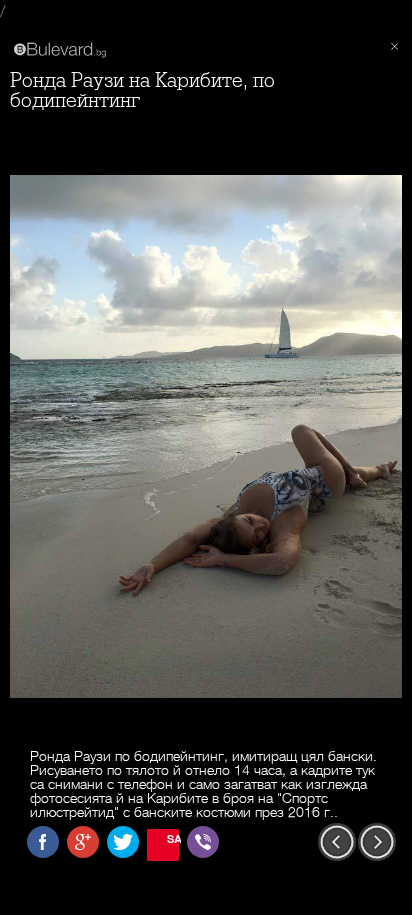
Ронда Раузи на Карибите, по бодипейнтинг (142, 90)
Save (173, 838)
